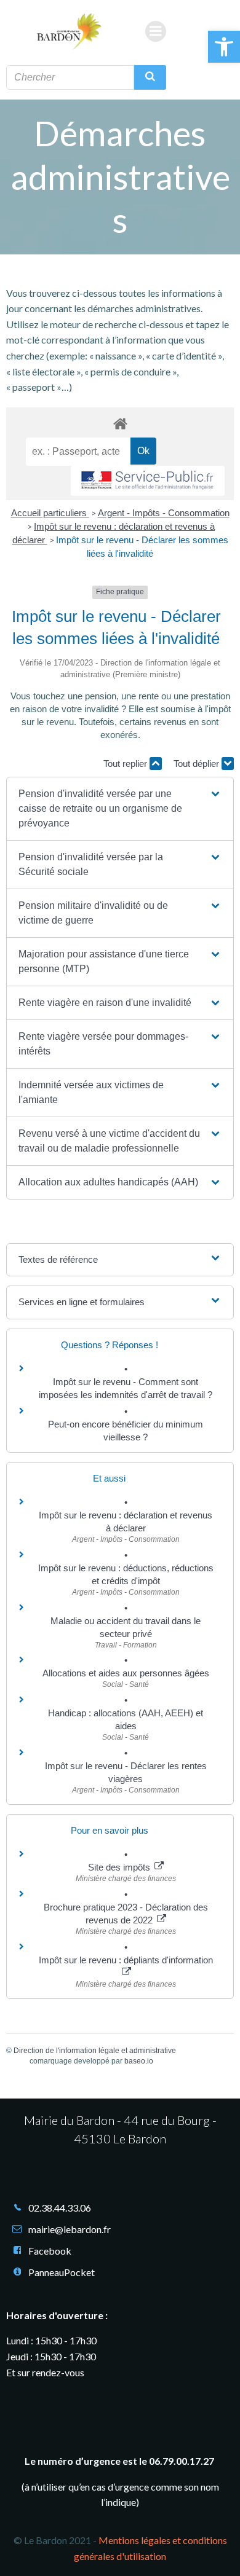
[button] (224, 47)
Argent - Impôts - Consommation (164, 513)
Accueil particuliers (50, 513)
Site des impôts (120, 1867)
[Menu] (156, 31)
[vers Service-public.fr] (148, 481)
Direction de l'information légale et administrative (95, 2051)
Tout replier (126, 764)
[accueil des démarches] (120, 423)
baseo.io (139, 2061)
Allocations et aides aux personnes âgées (126, 1673)
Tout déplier (198, 764)
